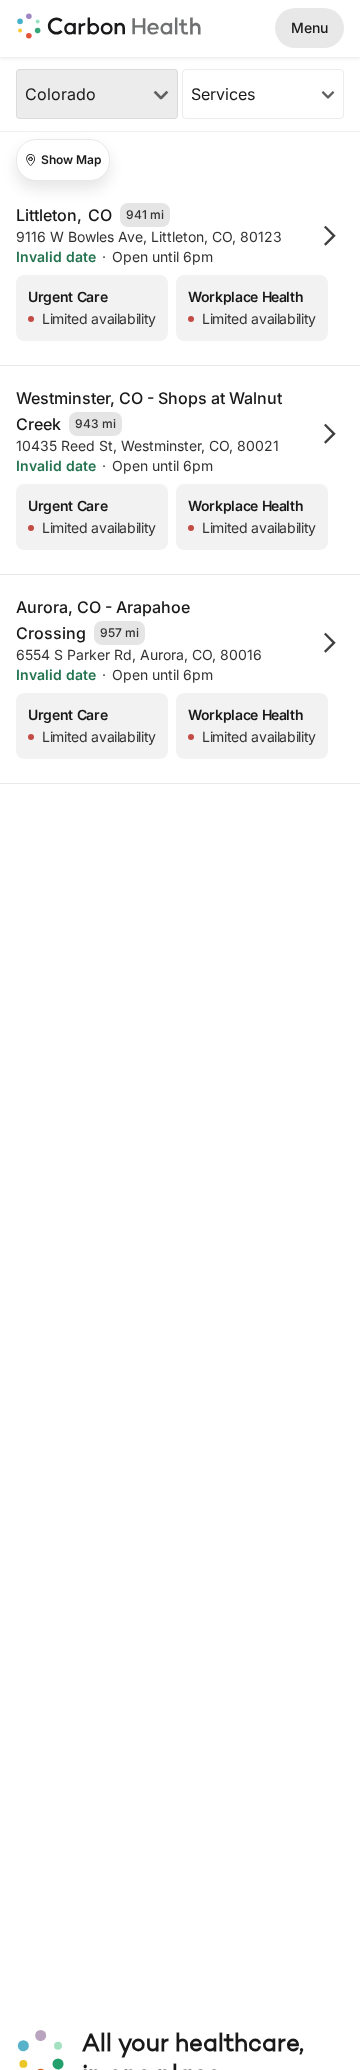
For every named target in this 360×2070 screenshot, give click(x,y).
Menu (309, 27)
